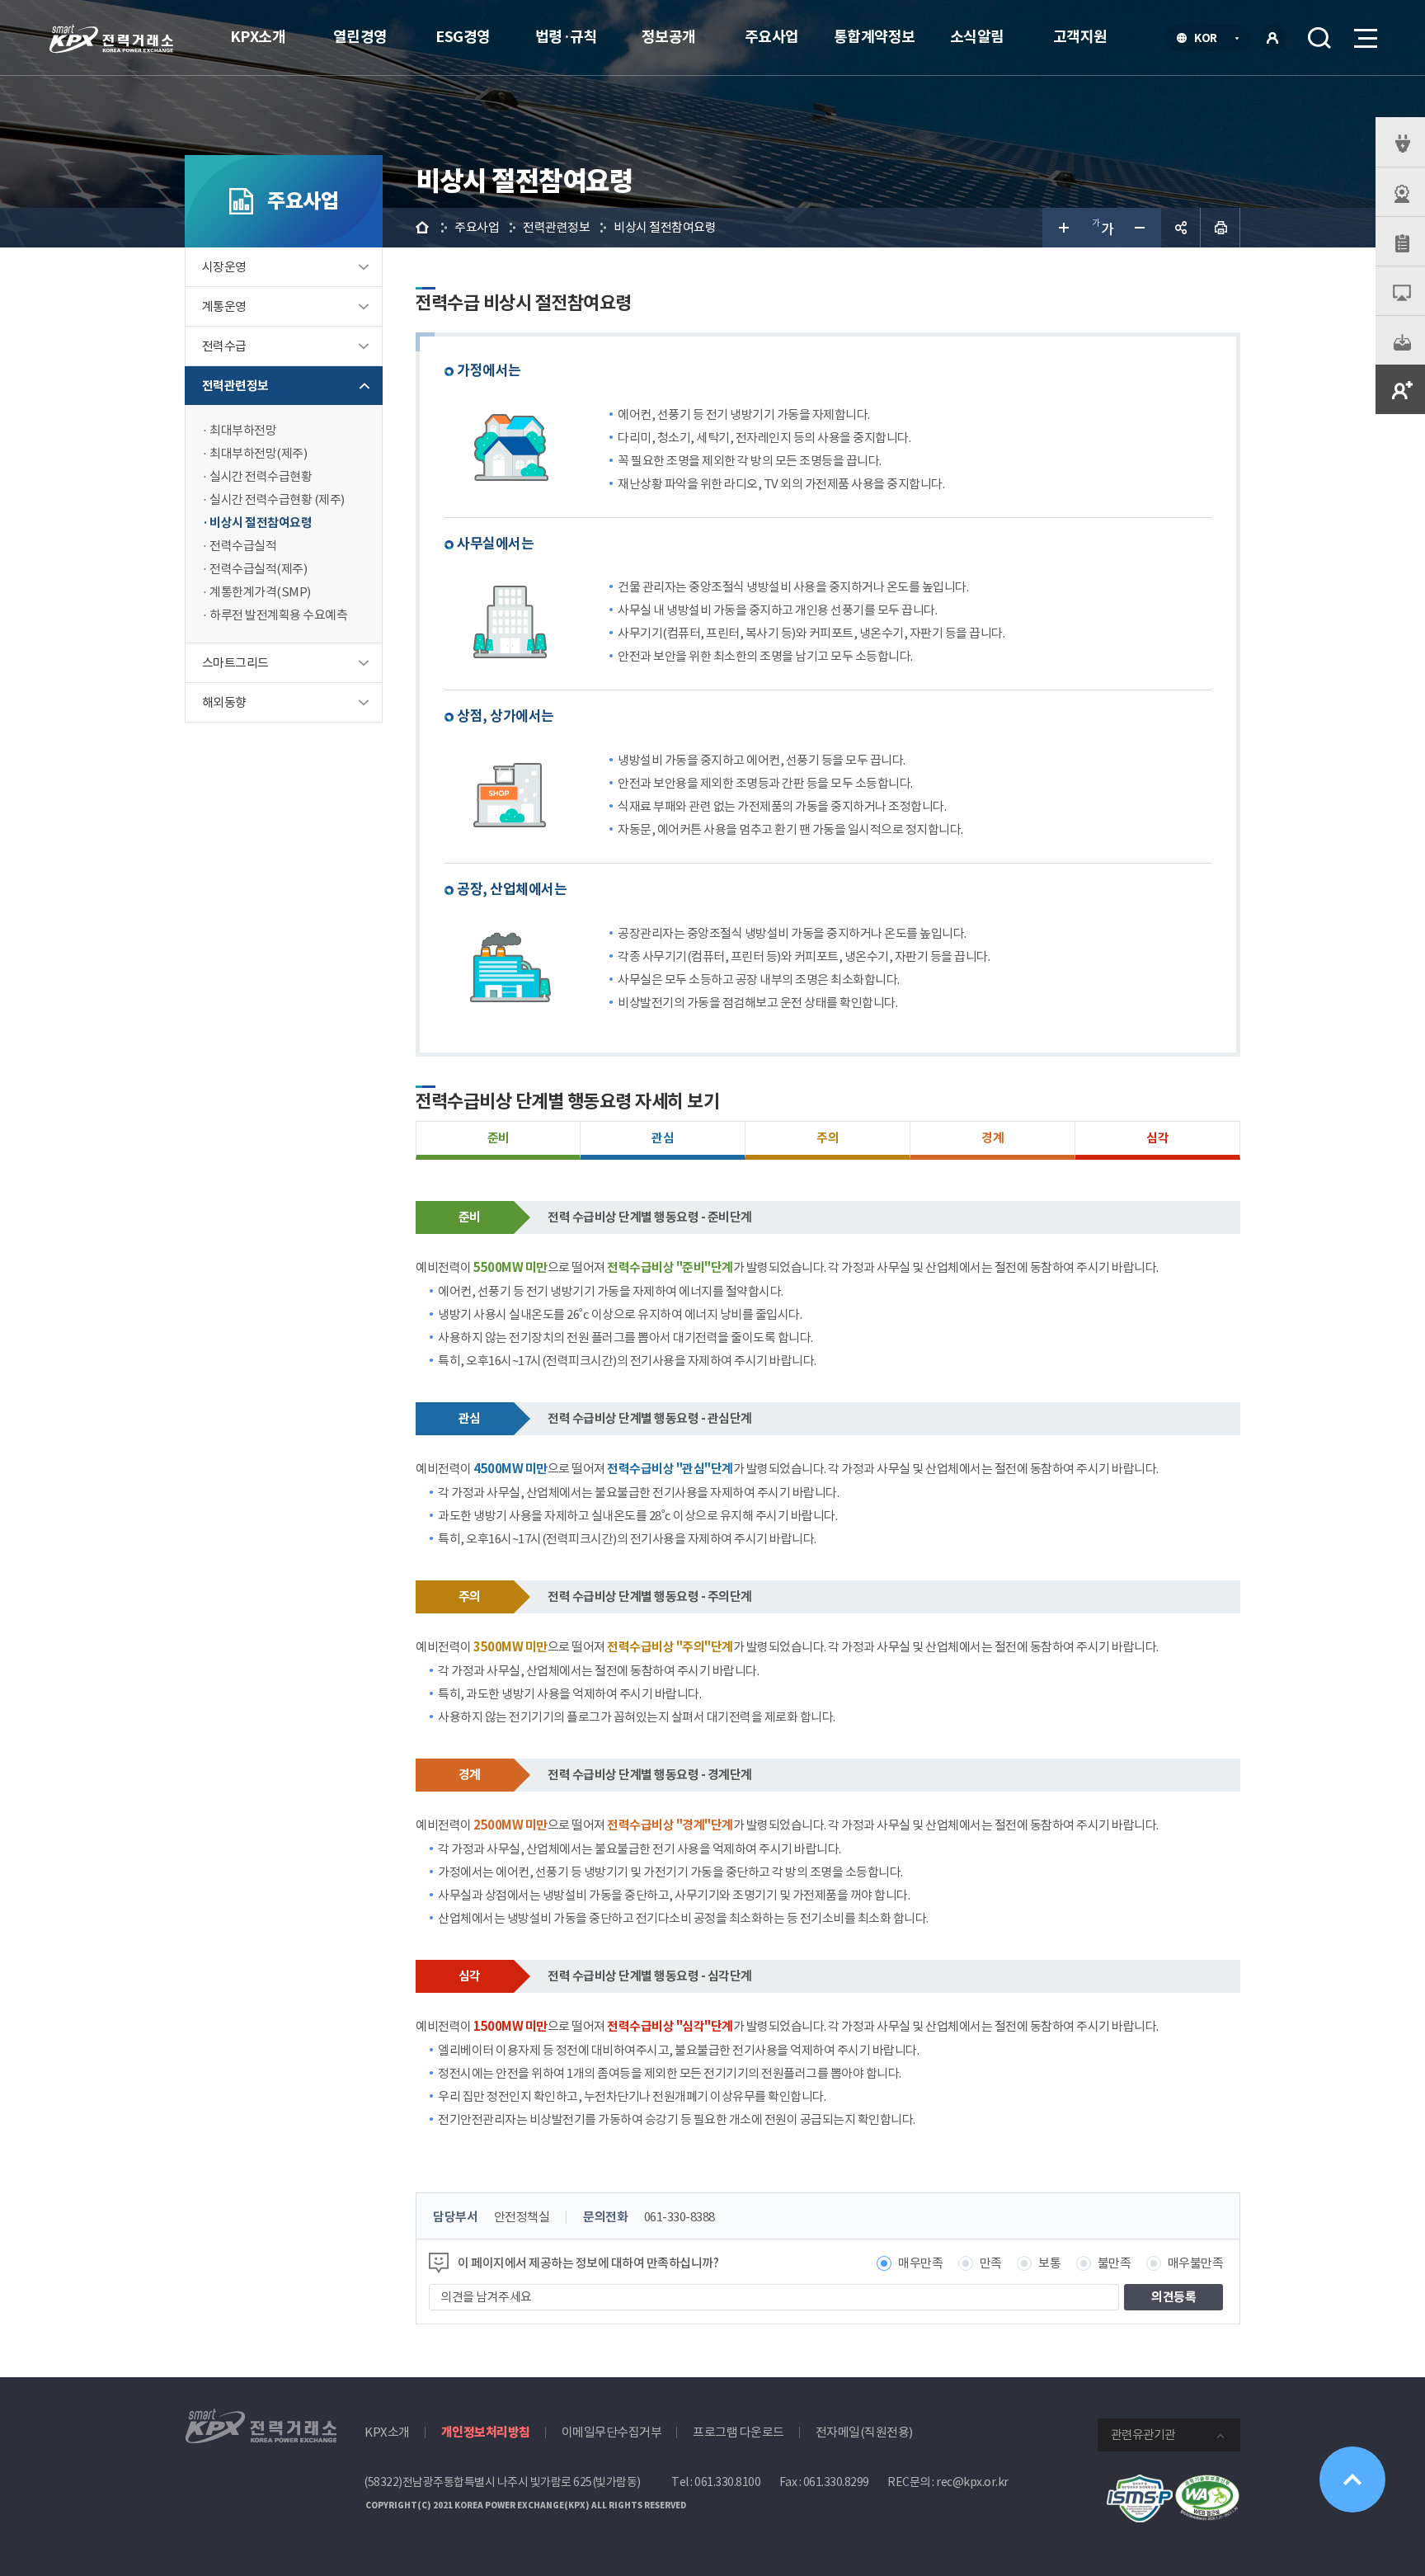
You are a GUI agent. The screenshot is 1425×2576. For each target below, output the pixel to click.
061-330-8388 (680, 2217)
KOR (1210, 40)
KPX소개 (258, 37)
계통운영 (224, 306)
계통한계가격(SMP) (260, 592)
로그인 (1272, 38)
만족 (991, 2263)
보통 (1049, 2263)
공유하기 (1181, 228)
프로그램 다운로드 (738, 2432)
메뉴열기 (1364, 38)
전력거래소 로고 (111, 39)
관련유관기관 (1143, 2435)
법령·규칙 (567, 37)
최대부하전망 (243, 430)
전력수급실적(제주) (258, 569)
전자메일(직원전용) (864, 2432)
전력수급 (224, 346)
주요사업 (772, 37)
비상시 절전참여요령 (261, 523)
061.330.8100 (727, 2482)
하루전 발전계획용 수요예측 (278, 615)
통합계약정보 (875, 37)
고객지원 (1080, 37)
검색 (1319, 38)
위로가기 (1352, 2479)
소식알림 (977, 37)
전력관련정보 (235, 386)
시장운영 (224, 267)
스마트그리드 (235, 663)
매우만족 (920, 2263)
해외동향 (224, 702)
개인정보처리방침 (486, 2432)
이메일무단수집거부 (612, 2432)
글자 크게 (1062, 228)
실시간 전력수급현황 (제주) (277, 499)
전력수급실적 (243, 546)
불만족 (1115, 2263)
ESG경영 (463, 37)
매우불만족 (1196, 2263)
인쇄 (1220, 228)
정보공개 (669, 37)
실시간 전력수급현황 (261, 476)
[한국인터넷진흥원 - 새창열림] (1140, 2483)
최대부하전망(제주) (258, 453)
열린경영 (360, 37)
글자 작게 (1141, 228)
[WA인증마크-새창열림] (1207, 2483)
